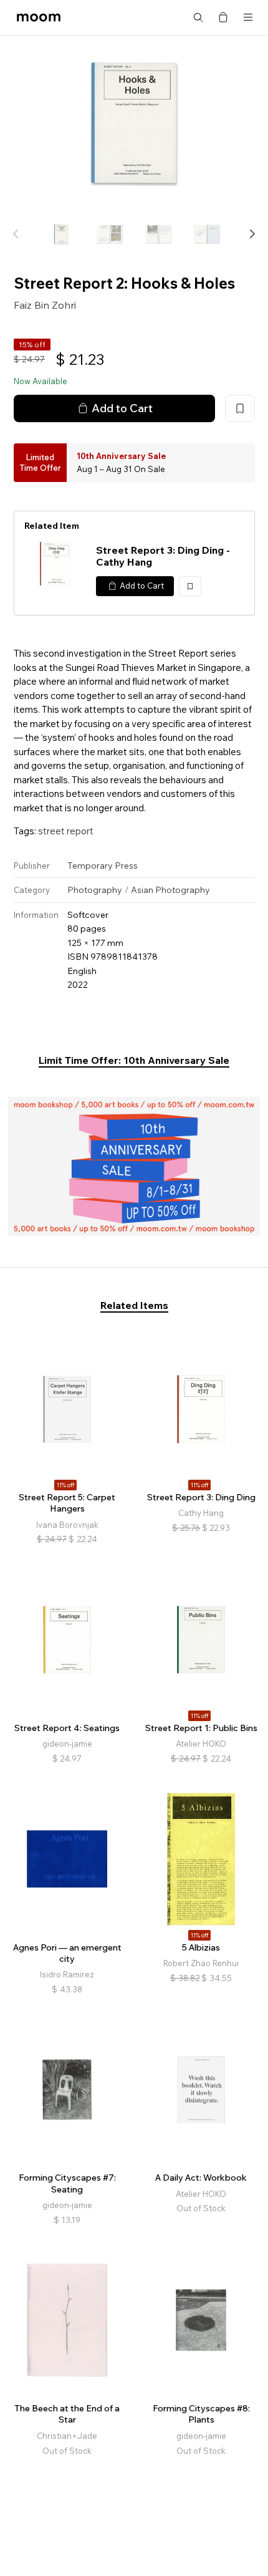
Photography (95, 890)
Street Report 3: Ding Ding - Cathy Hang (163, 556)
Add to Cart (122, 408)
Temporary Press (103, 866)
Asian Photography (170, 890)
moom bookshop (39, 17)
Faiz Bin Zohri (45, 305)
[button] (252, 234)
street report (66, 831)
